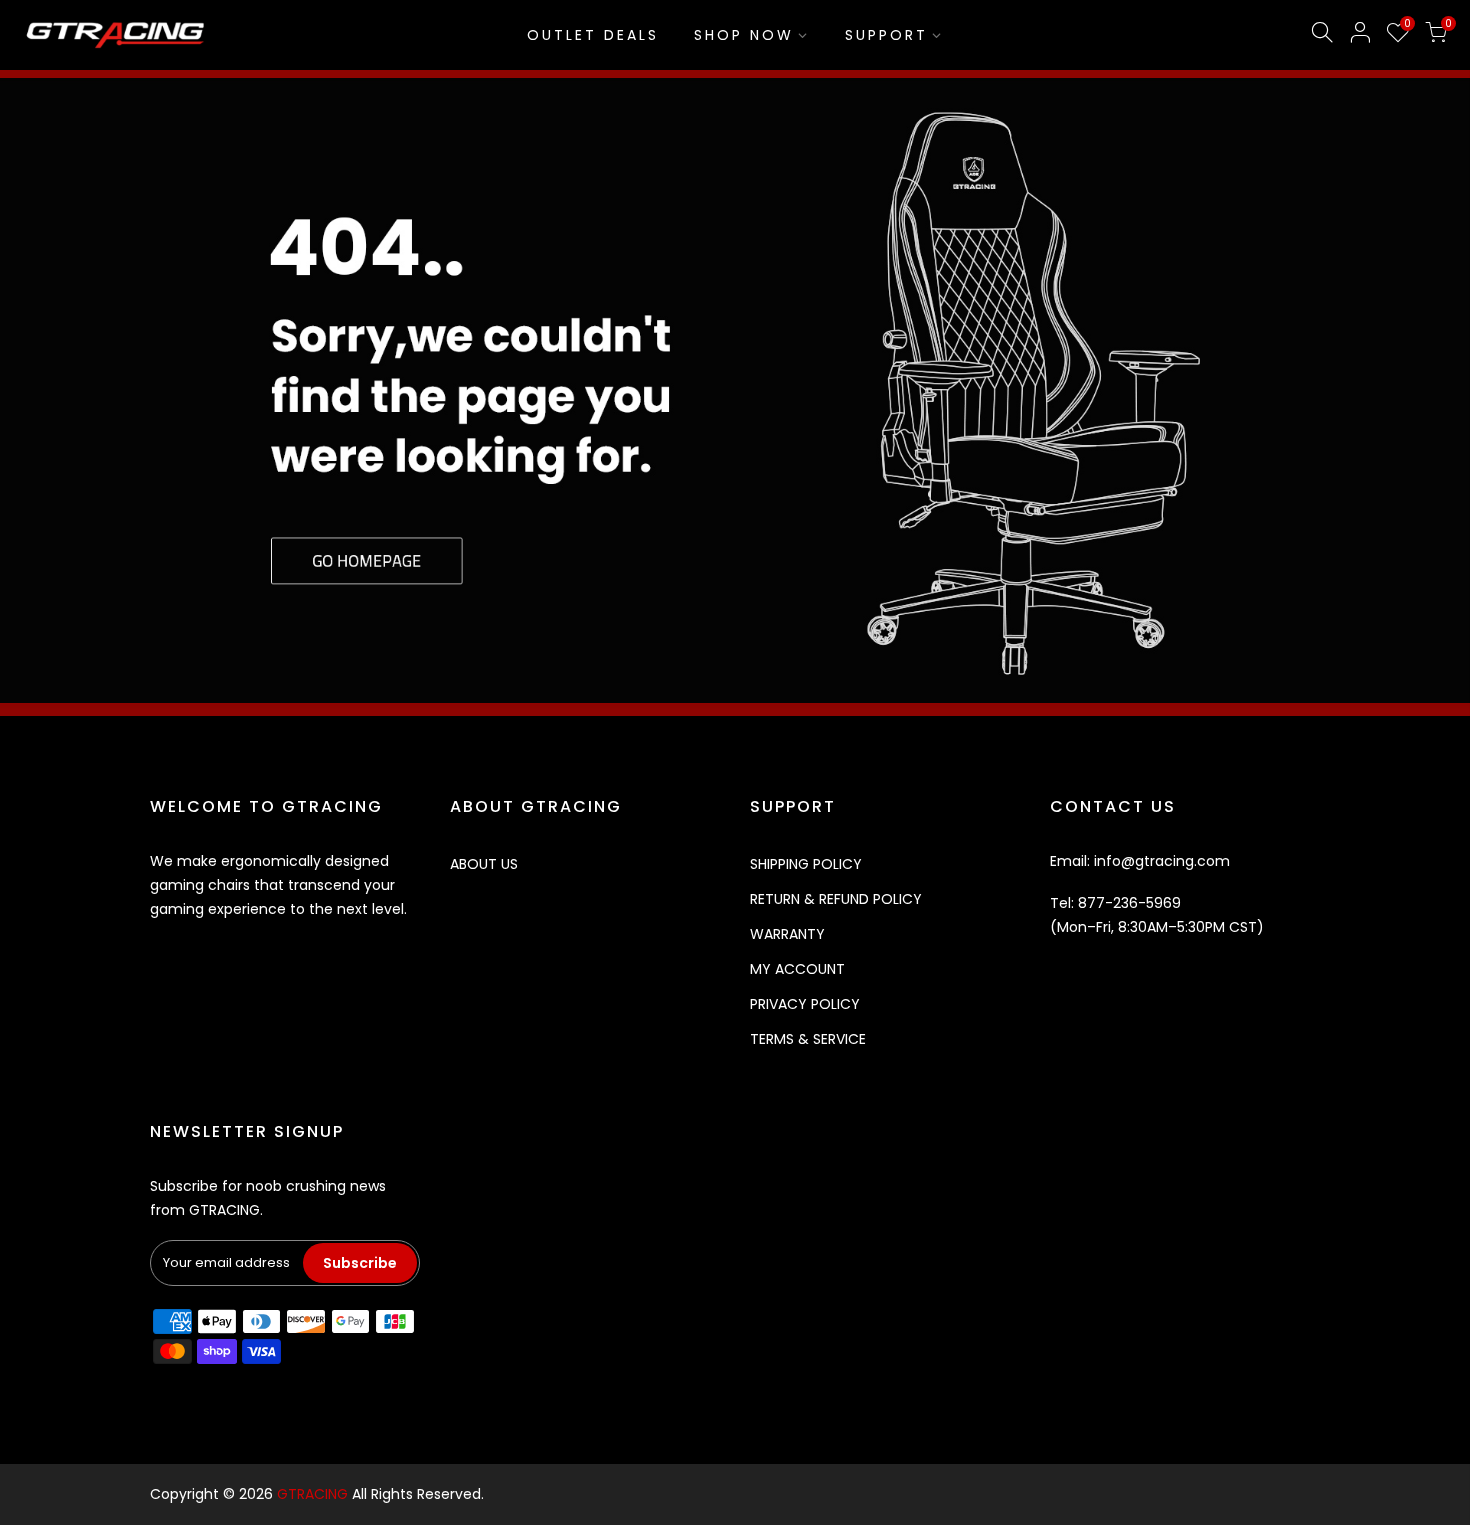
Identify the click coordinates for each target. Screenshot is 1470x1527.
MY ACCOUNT (797, 969)
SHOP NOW (744, 35)
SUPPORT (886, 35)
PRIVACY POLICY (805, 1004)
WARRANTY (787, 934)
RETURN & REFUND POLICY (836, 899)
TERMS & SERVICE (808, 1039)
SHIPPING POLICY (806, 864)
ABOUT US (484, 864)
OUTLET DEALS (593, 35)
